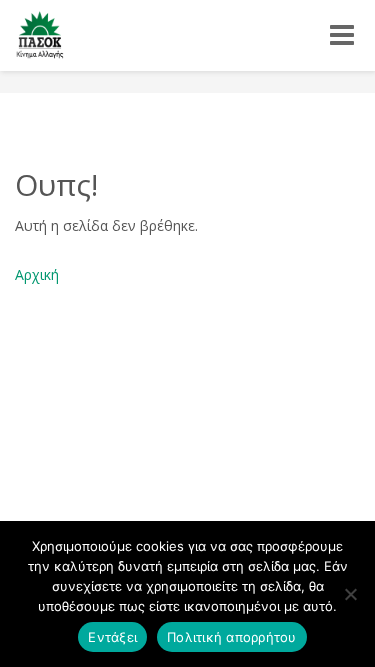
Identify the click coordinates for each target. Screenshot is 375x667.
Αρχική (37, 274)
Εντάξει (112, 637)
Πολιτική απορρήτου (232, 637)
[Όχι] (350, 594)
